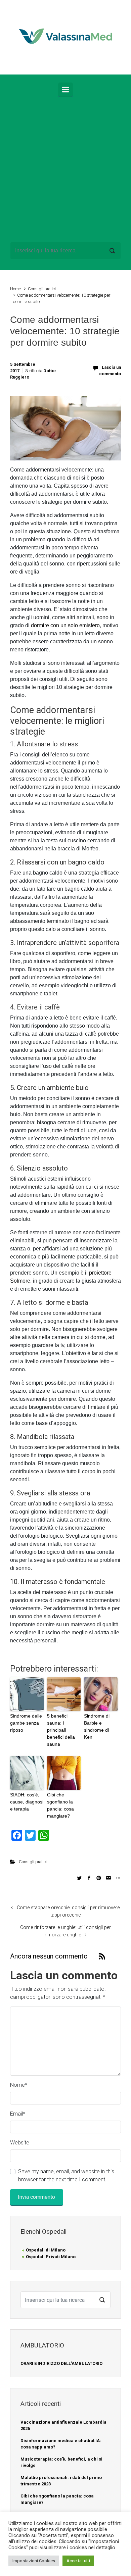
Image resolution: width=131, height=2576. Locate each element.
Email (18, 2114)
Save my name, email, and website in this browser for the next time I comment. (66, 2175)
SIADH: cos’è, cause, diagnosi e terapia (27, 1802)
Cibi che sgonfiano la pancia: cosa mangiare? (60, 1805)
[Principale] (65, 90)
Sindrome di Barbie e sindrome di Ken (97, 1726)
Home (15, 289)
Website (20, 2143)
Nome (19, 2085)
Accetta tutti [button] (78, 2561)
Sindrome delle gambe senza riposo (26, 1723)
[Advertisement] (65, 168)
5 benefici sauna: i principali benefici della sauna (61, 1730)
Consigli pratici (42, 289)
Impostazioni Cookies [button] (34, 2561)
